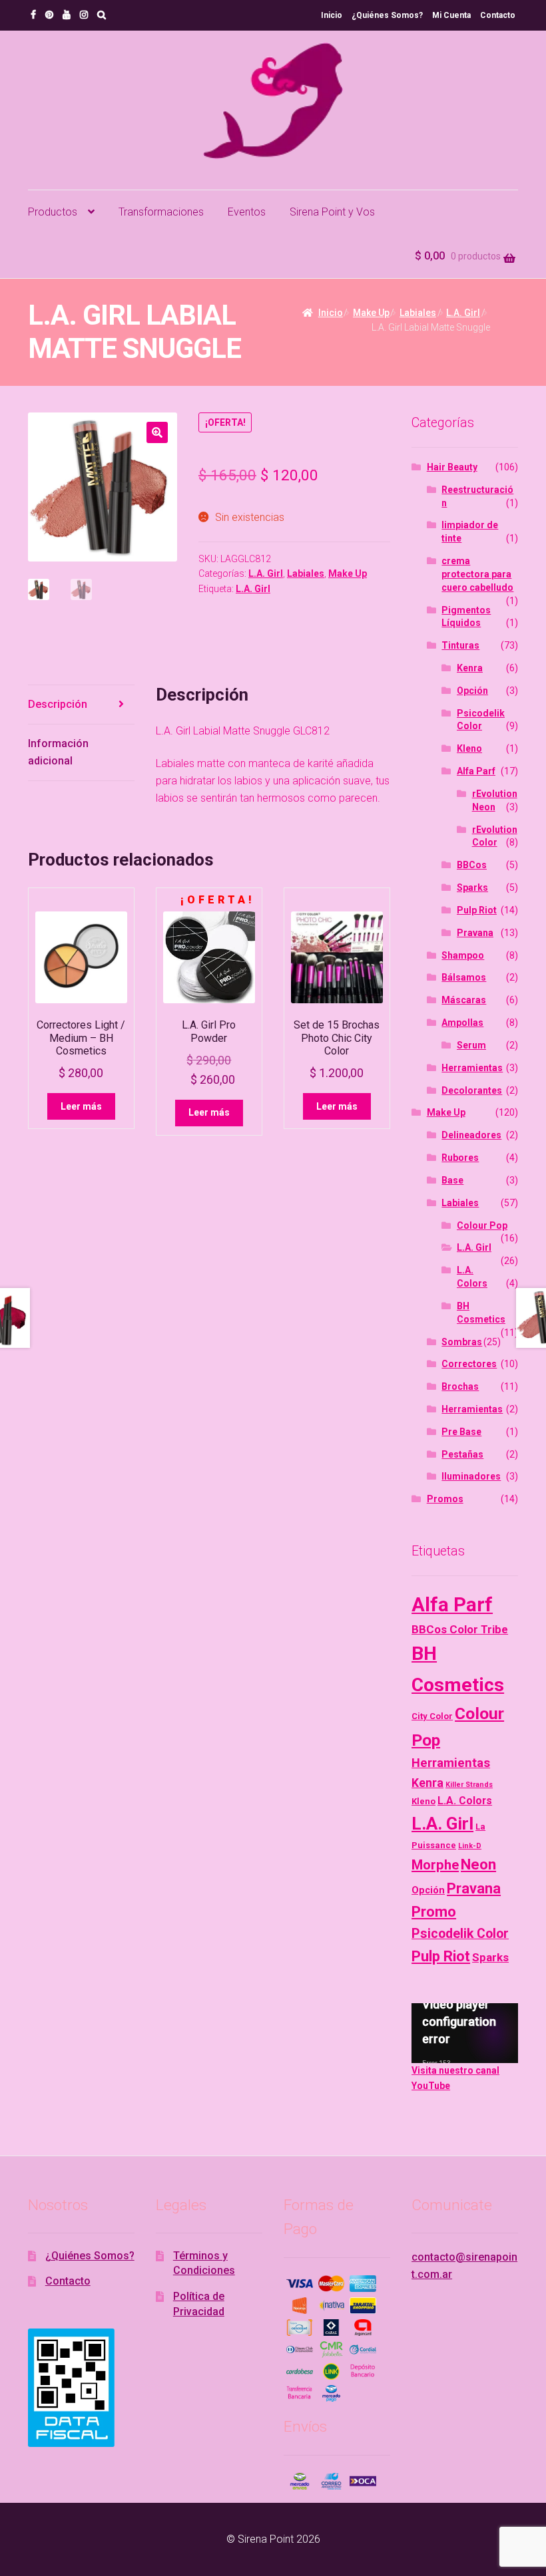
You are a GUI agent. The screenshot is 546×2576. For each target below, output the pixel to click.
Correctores (469, 1364)
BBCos (472, 865)
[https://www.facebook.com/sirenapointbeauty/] (33, 15)
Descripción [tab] (58, 704)
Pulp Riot (477, 910)
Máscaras (464, 1000)
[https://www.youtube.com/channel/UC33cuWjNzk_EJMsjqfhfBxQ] (67, 15)
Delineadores (471, 1135)
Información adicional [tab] (58, 752)
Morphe (435, 1865)
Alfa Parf (476, 771)
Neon (478, 1864)
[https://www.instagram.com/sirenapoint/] (84, 15)
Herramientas (472, 1068)
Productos (53, 212)
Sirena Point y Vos (332, 212)
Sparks (472, 887)
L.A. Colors (465, 1801)
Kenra (470, 668)
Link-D (470, 1846)
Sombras (462, 1342)
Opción (472, 691)
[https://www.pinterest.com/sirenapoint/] (49, 15)
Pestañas (462, 1454)
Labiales (418, 313)
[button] (157, 432)
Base (452, 1180)
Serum (471, 1045)
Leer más (81, 1106)
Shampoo (463, 955)
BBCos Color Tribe (460, 1629)
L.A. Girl (463, 313)
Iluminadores (471, 1476)
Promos (445, 1499)
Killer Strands (469, 1785)
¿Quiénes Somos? (387, 15)
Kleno (469, 748)
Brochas (460, 1386)
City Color (432, 1716)
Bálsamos (464, 977)
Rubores (460, 1158)
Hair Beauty (452, 467)
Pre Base (461, 1432)
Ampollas (462, 1023)
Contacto (498, 15)
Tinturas (460, 645)
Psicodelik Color (460, 1934)
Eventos (247, 212)
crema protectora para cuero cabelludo (477, 574)
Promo (434, 1912)
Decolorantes (472, 1090)
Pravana (475, 933)
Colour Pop (482, 1225)
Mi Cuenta (451, 15)
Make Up (371, 313)
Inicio (332, 15)
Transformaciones (161, 212)
